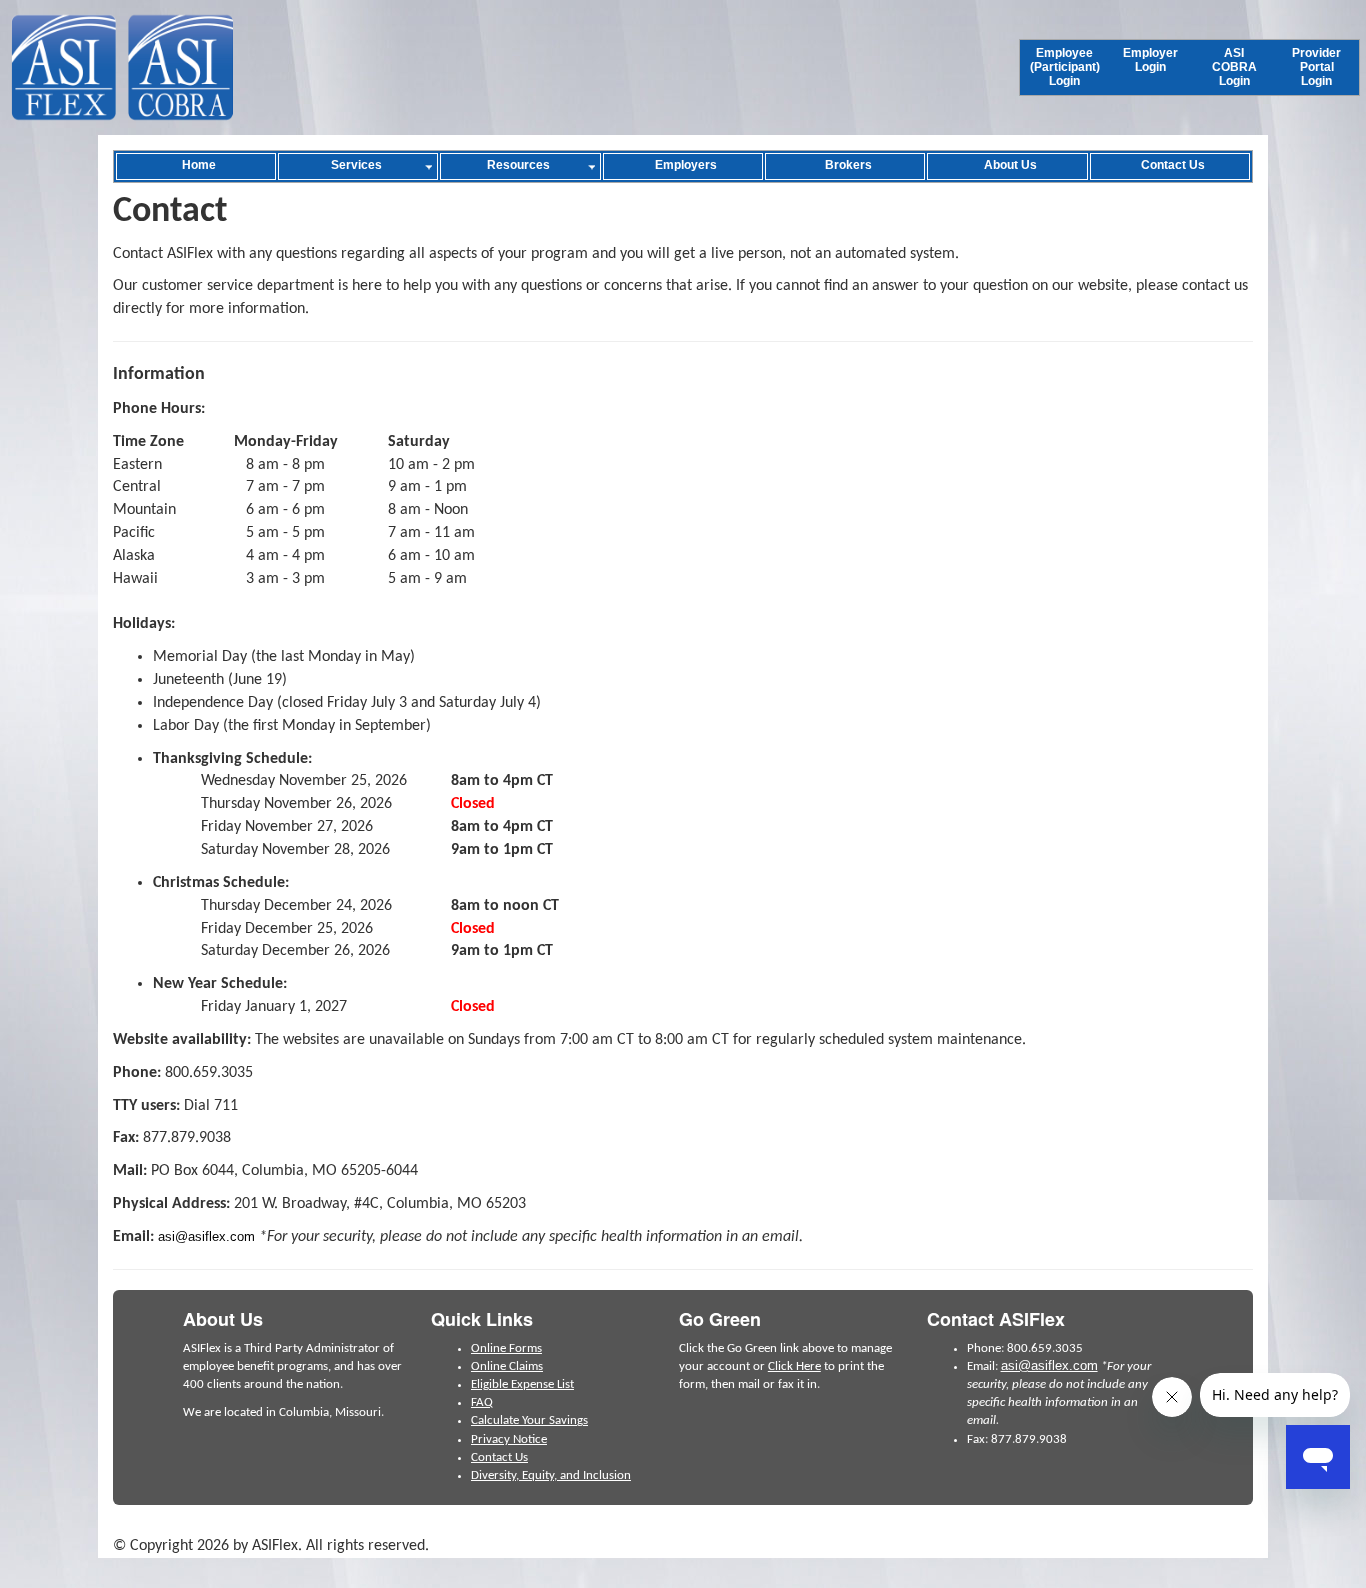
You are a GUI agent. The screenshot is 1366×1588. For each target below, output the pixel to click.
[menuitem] (1065, 67)
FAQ (482, 1402)
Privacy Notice (509, 1439)
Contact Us (499, 1457)
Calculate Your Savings (529, 1420)
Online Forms (506, 1348)
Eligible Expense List (522, 1384)
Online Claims (507, 1366)
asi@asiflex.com (206, 1236)
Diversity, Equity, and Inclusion (551, 1475)
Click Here (794, 1366)
